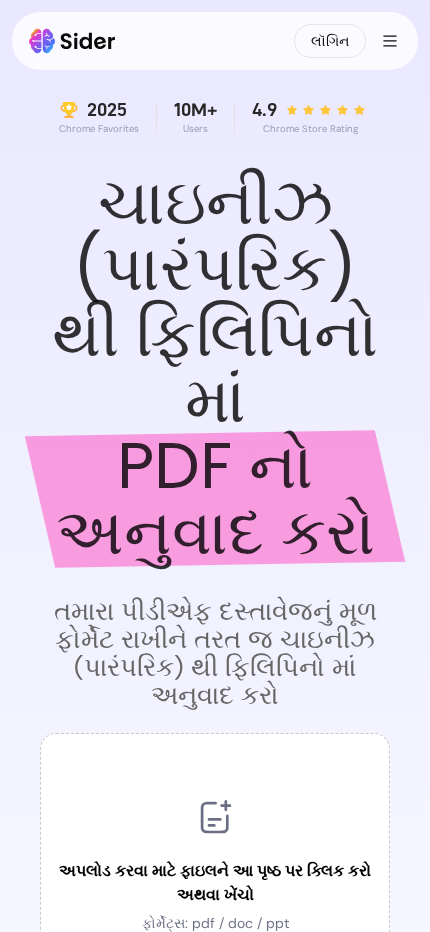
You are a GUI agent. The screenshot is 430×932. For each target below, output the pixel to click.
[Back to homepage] (72, 41)
